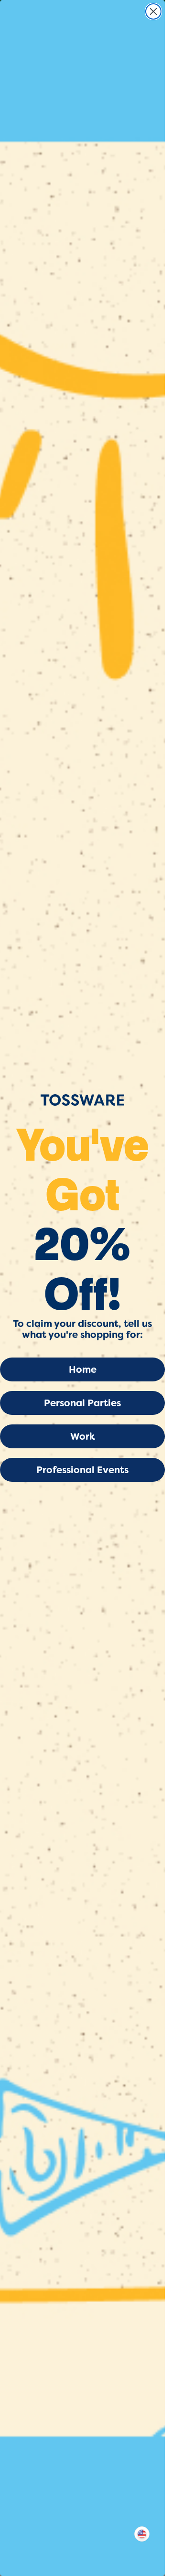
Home (83, 1369)
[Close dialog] (153, 11)
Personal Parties (82, 1403)
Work (83, 1436)
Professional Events (82, 1470)
